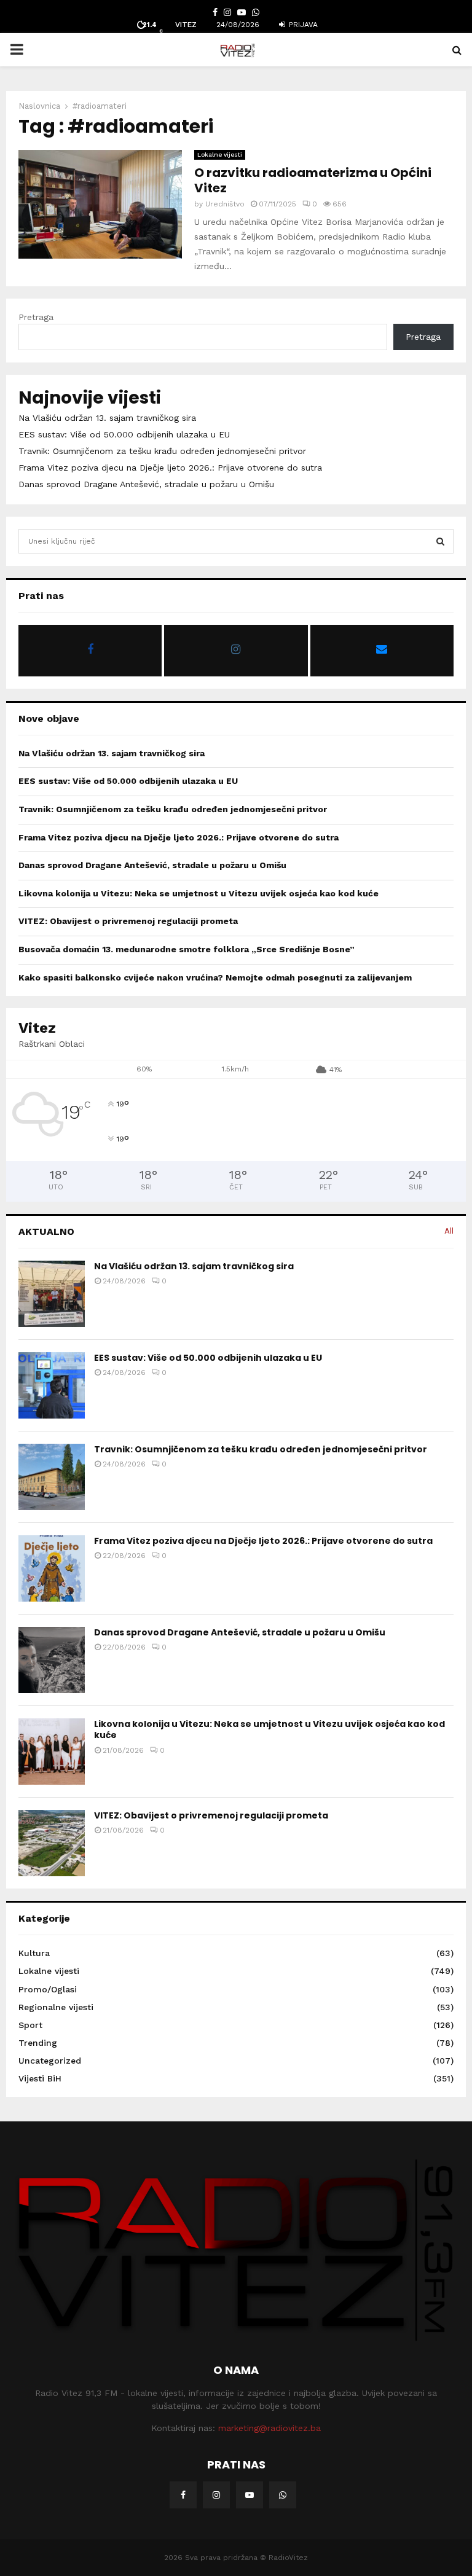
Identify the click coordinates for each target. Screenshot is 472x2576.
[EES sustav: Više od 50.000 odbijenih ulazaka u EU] (52, 1385)
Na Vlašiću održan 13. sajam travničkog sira (107, 418)
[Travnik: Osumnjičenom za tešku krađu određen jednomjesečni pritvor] (52, 1477)
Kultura (34, 1953)
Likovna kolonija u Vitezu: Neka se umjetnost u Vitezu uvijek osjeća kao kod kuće (199, 893)
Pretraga (36, 317)
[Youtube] (250, 2495)
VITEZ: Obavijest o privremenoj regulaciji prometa (128, 921)
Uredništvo (225, 204)
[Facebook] (183, 2495)
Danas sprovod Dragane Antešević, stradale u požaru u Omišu (146, 484)
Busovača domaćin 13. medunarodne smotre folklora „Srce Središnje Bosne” (187, 949)
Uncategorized (50, 2061)
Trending (38, 2043)
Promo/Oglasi (48, 1989)
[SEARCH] (440, 541)
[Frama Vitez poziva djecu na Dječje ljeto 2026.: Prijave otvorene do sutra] (52, 1568)
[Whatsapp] (283, 2495)
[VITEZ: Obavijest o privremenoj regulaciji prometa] (52, 1843)
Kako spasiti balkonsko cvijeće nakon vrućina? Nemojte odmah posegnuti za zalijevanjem (215, 977)
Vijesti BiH (40, 2078)
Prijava (302, 25)
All (449, 1231)
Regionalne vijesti (56, 2007)
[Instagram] (216, 2495)
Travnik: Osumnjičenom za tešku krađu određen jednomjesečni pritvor (162, 451)
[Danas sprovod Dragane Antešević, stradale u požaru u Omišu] (52, 1660)
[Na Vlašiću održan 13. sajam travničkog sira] (52, 1294)
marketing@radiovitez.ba (269, 2428)
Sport (30, 2025)
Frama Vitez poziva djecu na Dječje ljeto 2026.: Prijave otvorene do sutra (170, 468)
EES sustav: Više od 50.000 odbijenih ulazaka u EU (124, 434)
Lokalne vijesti (220, 155)
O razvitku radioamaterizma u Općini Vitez (313, 180)
